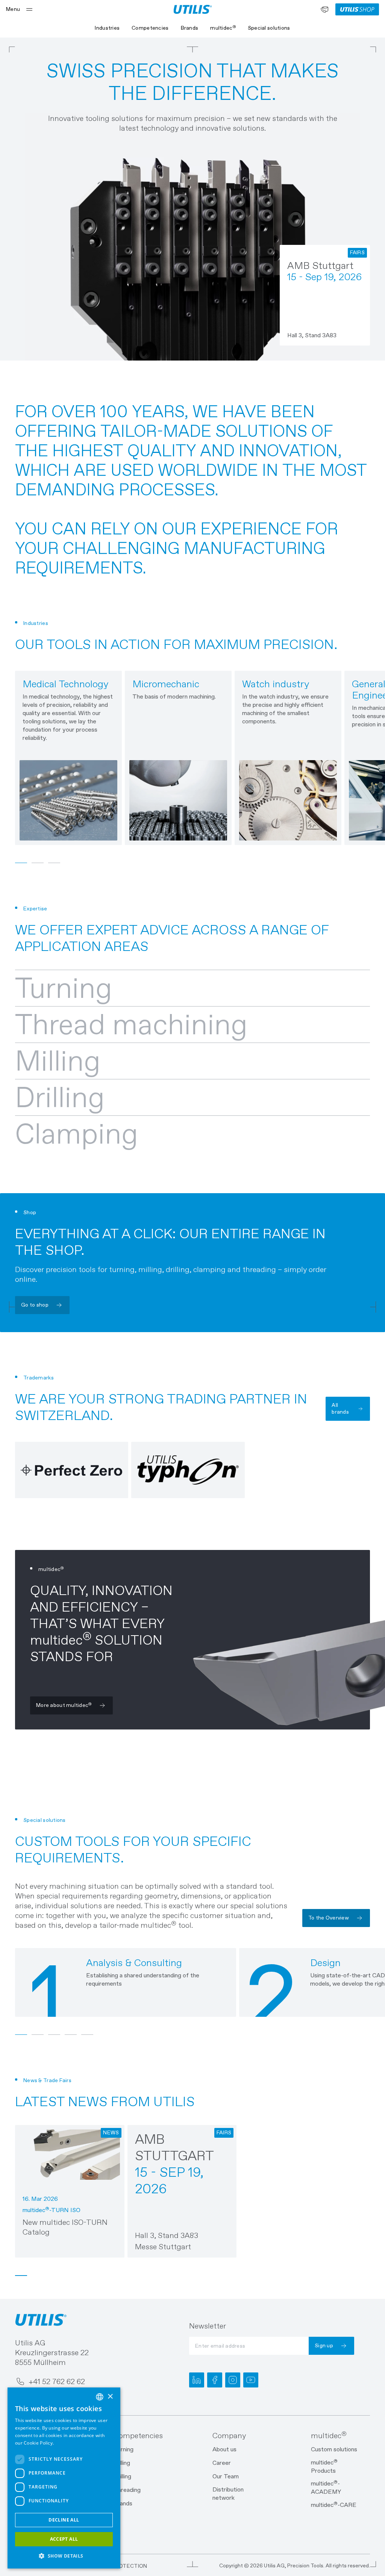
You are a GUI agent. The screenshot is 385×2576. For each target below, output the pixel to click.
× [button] (110, 2397)
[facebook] (215, 2380)
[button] (64, 2556)
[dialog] (64, 2478)
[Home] (193, 9)
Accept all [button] (64, 2539)
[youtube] (251, 2380)
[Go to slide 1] (21, 2276)
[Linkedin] (197, 2380)
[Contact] (324, 9)
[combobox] (100, 2397)
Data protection (121, 2566)
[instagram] (233, 2380)
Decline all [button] (64, 2520)
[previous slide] (15, 758)
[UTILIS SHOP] (357, 9)
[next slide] (362, 758)
